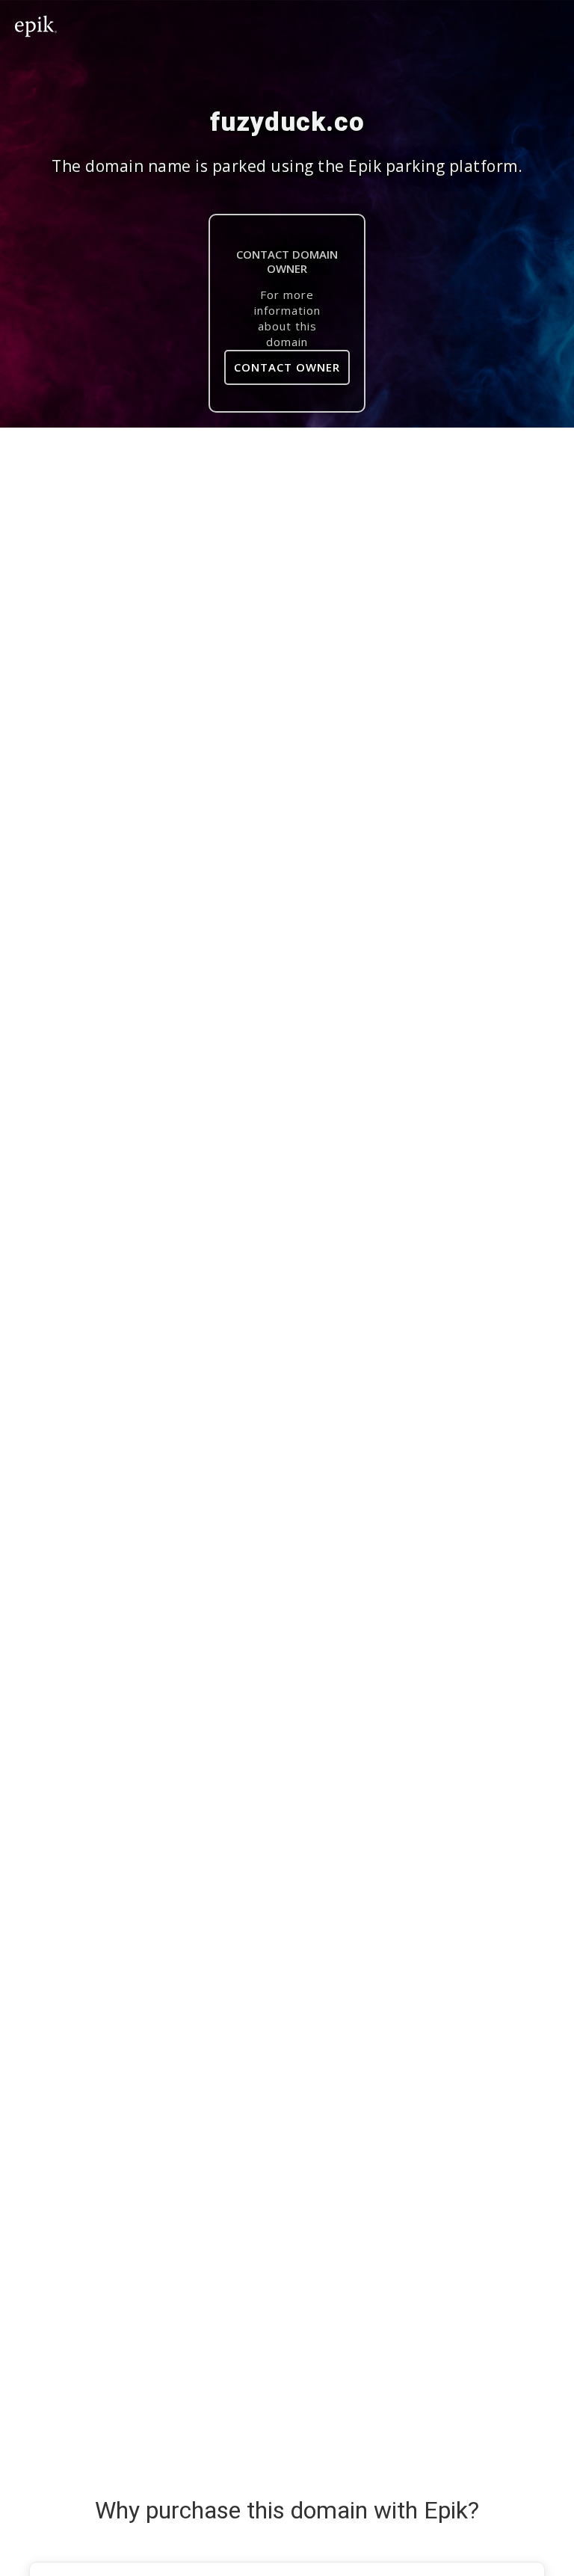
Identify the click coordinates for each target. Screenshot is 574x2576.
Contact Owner (287, 367)
